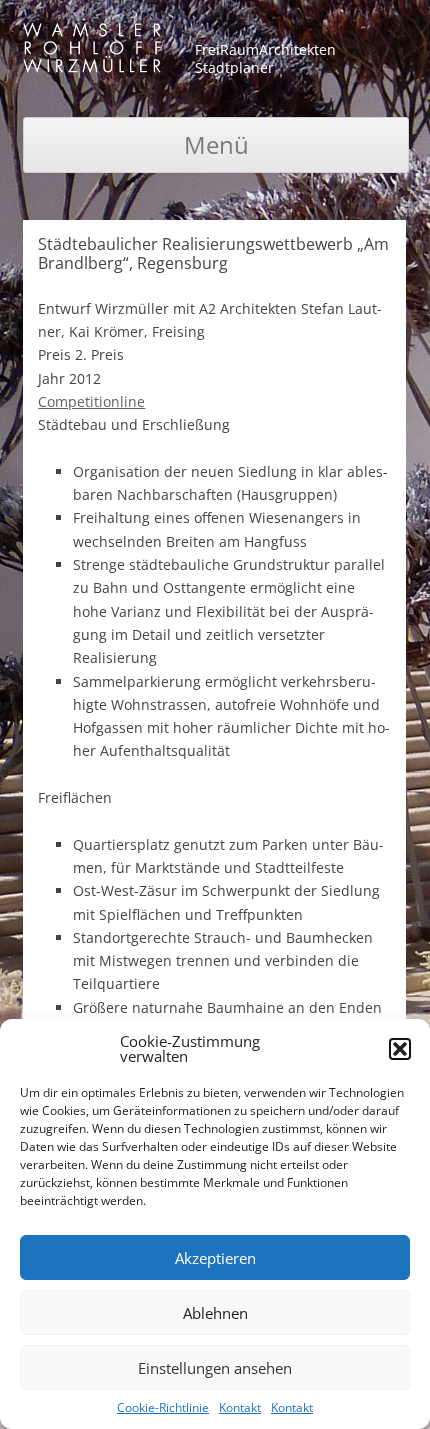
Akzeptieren (215, 1258)
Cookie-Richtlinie (163, 1407)
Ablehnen (215, 1313)
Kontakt (240, 1407)
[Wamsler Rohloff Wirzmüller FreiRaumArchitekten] (92, 51)
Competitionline (91, 401)
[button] (400, 1049)
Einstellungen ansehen (215, 1368)
